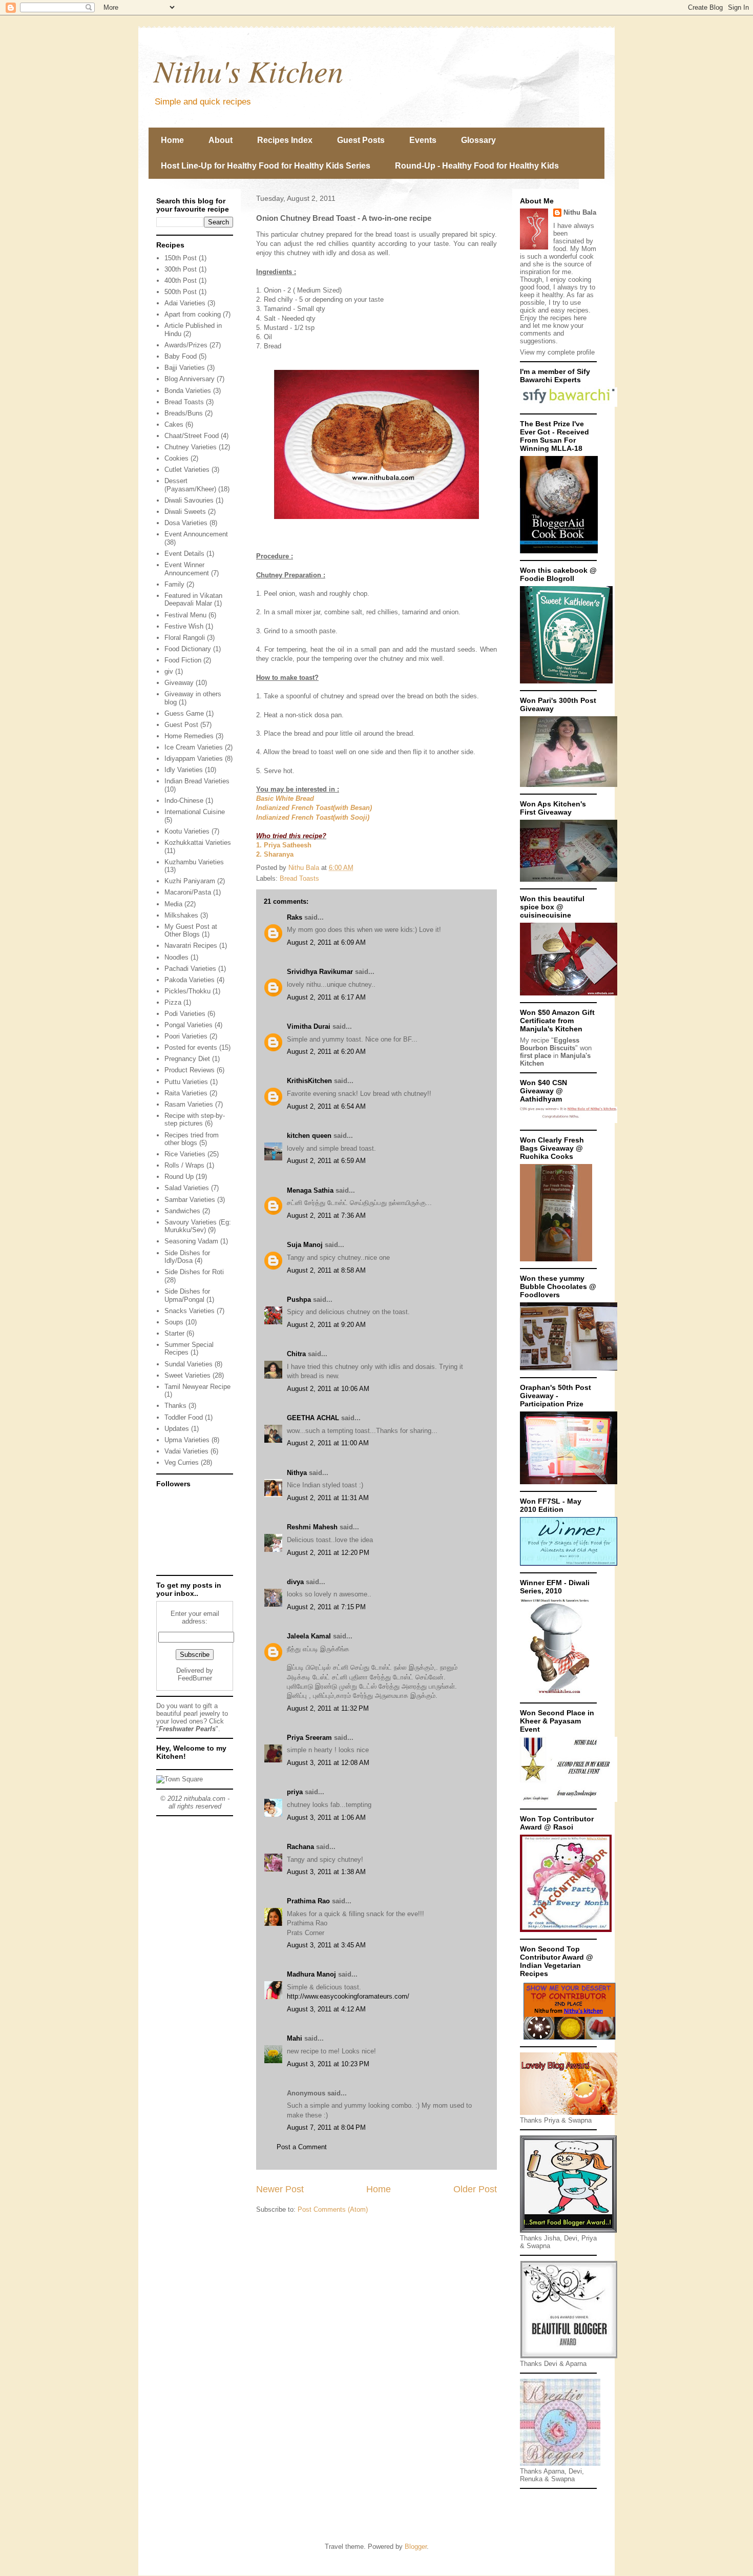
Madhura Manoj (311, 1974)
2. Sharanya (275, 854)
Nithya (297, 1473)
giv (169, 671)
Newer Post (280, 2189)
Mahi (295, 2038)
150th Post (181, 258)
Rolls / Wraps (184, 1165)
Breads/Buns (184, 413)
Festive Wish (184, 626)
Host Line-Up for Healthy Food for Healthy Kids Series (266, 166)
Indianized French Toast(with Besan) (314, 808)
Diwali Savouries (189, 500)
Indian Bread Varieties (197, 781)
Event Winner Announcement (187, 569)
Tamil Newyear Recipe (197, 1387)
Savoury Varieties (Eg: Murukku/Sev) (198, 1226)
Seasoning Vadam (191, 1241)
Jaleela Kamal (309, 1636)
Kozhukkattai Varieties (198, 843)
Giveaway (179, 683)
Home (172, 140)
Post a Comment (302, 2147)
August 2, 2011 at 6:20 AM (326, 1052)
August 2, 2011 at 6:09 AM (326, 942)
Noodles (176, 957)
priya (295, 1792)
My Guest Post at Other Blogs (191, 931)
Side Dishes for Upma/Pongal (187, 1295)
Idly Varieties (184, 770)
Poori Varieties (186, 1036)
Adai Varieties (185, 303)
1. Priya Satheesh (284, 845)
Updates (177, 1429)
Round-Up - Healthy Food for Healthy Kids (477, 166)
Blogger (416, 2547)
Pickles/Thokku (187, 991)
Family (174, 584)
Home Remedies (189, 736)
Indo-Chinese (184, 801)
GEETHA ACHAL (313, 1418)
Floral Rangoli (185, 638)
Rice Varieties (185, 1154)
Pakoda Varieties (190, 980)
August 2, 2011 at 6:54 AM (326, 1106)
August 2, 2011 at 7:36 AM (326, 1216)
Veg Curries (182, 1462)
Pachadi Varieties (190, 969)
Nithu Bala (580, 212)
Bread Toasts (299, 878)
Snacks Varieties (190, 1311)
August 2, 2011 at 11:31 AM (328, 1498)
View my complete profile (557, 352)
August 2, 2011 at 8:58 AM (326, 1270)
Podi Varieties (185, 1014)
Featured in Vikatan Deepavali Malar (193, 600)
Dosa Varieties (186, 523)
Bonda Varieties (188, 391)
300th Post (181, 269)
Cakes (174, 424)
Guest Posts (361, 140)
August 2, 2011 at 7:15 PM (326, 1607)
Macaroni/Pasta (188, 892)
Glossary (478, 140)
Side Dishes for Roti (194, 1272)
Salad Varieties (187, 1188)
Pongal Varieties (189, 1025)
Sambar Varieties (190, 1200)
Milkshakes (181, 915)
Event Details (184, 554)
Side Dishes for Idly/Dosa (187, 1257)
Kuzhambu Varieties (194, 862)
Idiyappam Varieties (194, 759)
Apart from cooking (193, 314)
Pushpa (299, 1300)
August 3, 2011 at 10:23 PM (328, 2064)
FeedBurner (195, 1678)
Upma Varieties (187, 1440)
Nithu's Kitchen (248, 70)
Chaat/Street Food (192, 436)
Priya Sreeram (309, 1738)
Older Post (475, 2189)
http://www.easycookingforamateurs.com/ (348, 1996)
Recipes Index (285, 140)
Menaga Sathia (310, 1190)
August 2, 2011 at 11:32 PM (328, 1708)
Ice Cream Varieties (194, 747)
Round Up (179, 1177)
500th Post (181, 292)
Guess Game (184, 713)
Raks (295, 917)
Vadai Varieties (186, 1451)
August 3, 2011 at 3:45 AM (326, 1945)
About (221, 140)
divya (295, 1582)
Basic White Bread (285, 798)
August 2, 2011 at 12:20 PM (328, 1553)
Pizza (173, 1002)
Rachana (300, 1847)
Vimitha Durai (309, 1026)
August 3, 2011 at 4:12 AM (326, 2009)
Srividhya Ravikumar (320, 972)
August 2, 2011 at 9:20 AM (326, 1325)
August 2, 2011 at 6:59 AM (326, 1161)
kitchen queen (309, 1136)
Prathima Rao (308, 1901)
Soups (174, 1322)
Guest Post (181, 725)
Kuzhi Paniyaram (190, 881)
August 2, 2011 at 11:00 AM (328, 1443)
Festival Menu (185, 615)
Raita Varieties (186, 1093)
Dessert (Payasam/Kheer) (190, 485)
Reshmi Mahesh (312, 1527)
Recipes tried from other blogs (192, 1139)
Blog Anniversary (190, 379)
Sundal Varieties (189, 1364)
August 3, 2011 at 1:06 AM (326, 1817)
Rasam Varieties (189, 1104)
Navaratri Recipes (191, 946)
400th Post (181, 281)
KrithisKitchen (309, 1081)
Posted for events (191, 1047)
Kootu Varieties (187, 831)
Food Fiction (183, 660)
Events (423, 140)
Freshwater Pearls (187, 1729)
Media (173, 904)
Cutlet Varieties (187, 470)
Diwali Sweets (185, 512)
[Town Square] (180, 1779)
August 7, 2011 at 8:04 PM (326, 2127)
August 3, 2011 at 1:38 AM (326, 1872)
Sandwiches (182, 1211)
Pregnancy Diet (187, 1059)
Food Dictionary (188, 649)
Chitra (296, 1354)
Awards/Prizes (186, 345)
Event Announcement (196, 534)
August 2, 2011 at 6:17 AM (326, 997)
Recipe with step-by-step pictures (195, 1120)
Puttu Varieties (186, 1082)
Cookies (176, 458)
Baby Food (181, 356)
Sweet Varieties (187, 1375)
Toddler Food (184, 1417)
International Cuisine (195, 812)
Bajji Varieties (185, 368)
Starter (174, 1333)
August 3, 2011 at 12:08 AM (328, 1763)
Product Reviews (190, 1070)
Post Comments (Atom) (333, 2209)
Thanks (175, 1406)
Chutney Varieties (191, 447)
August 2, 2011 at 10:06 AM (328, 1389)
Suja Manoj (305, 1245)
